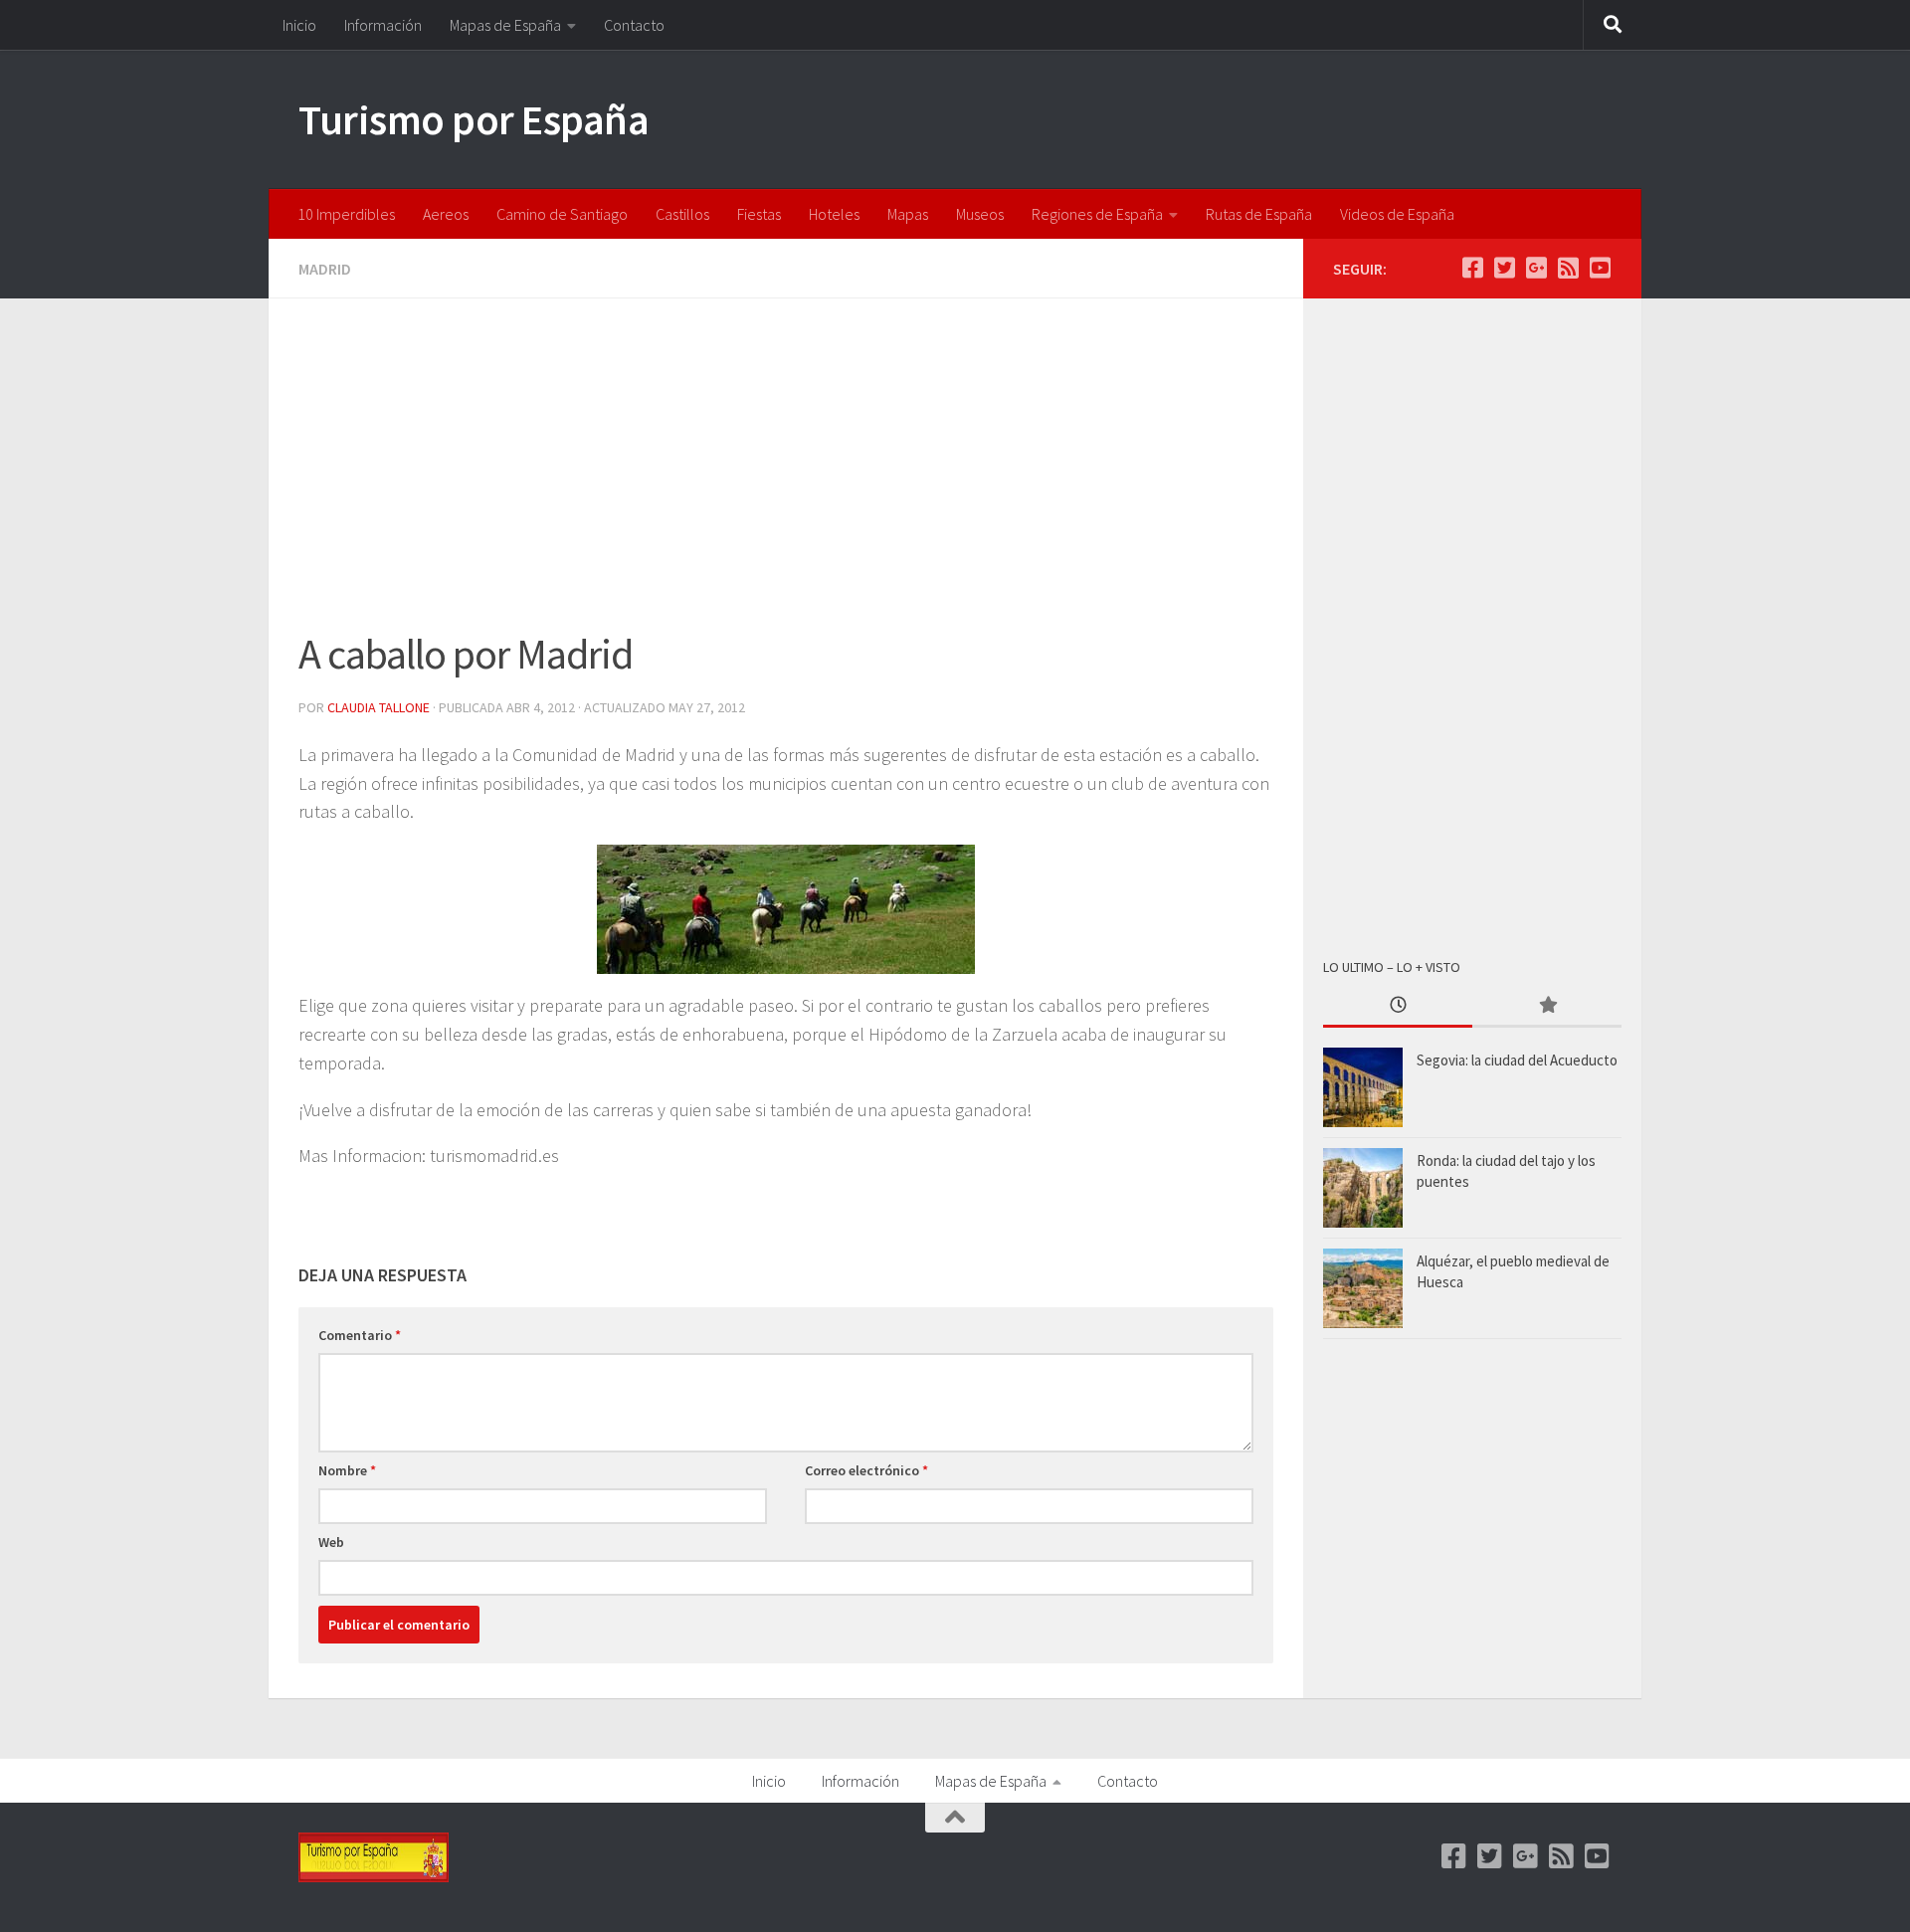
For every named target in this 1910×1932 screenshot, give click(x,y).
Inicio (299, 25)
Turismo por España (474, 119)
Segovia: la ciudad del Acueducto (1517, 1060)
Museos (980, 214)
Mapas (908, 214)
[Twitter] (1504, 268)
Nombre (347, 1470)
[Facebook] (1472, 268)
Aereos (446, 214)
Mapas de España (505, 25)
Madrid (325, 269)
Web (331, 1542)
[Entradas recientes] (1398, 1006)
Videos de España (1397, 214)
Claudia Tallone (379, 707)
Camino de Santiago (562, 214)
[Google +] (1536, 268)
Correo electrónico (866, 1470)
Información (383, 25)
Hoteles (834, 214)
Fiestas (759, 214)
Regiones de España (1097, 214)
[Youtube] (1600, 268)
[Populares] (1547, 1006)
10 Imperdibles (346, 214)
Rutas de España (1259, 214)
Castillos (682, 214)
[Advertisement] (786, 476)
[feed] (1568, 268)
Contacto (634, 25)
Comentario (360, 1335)
